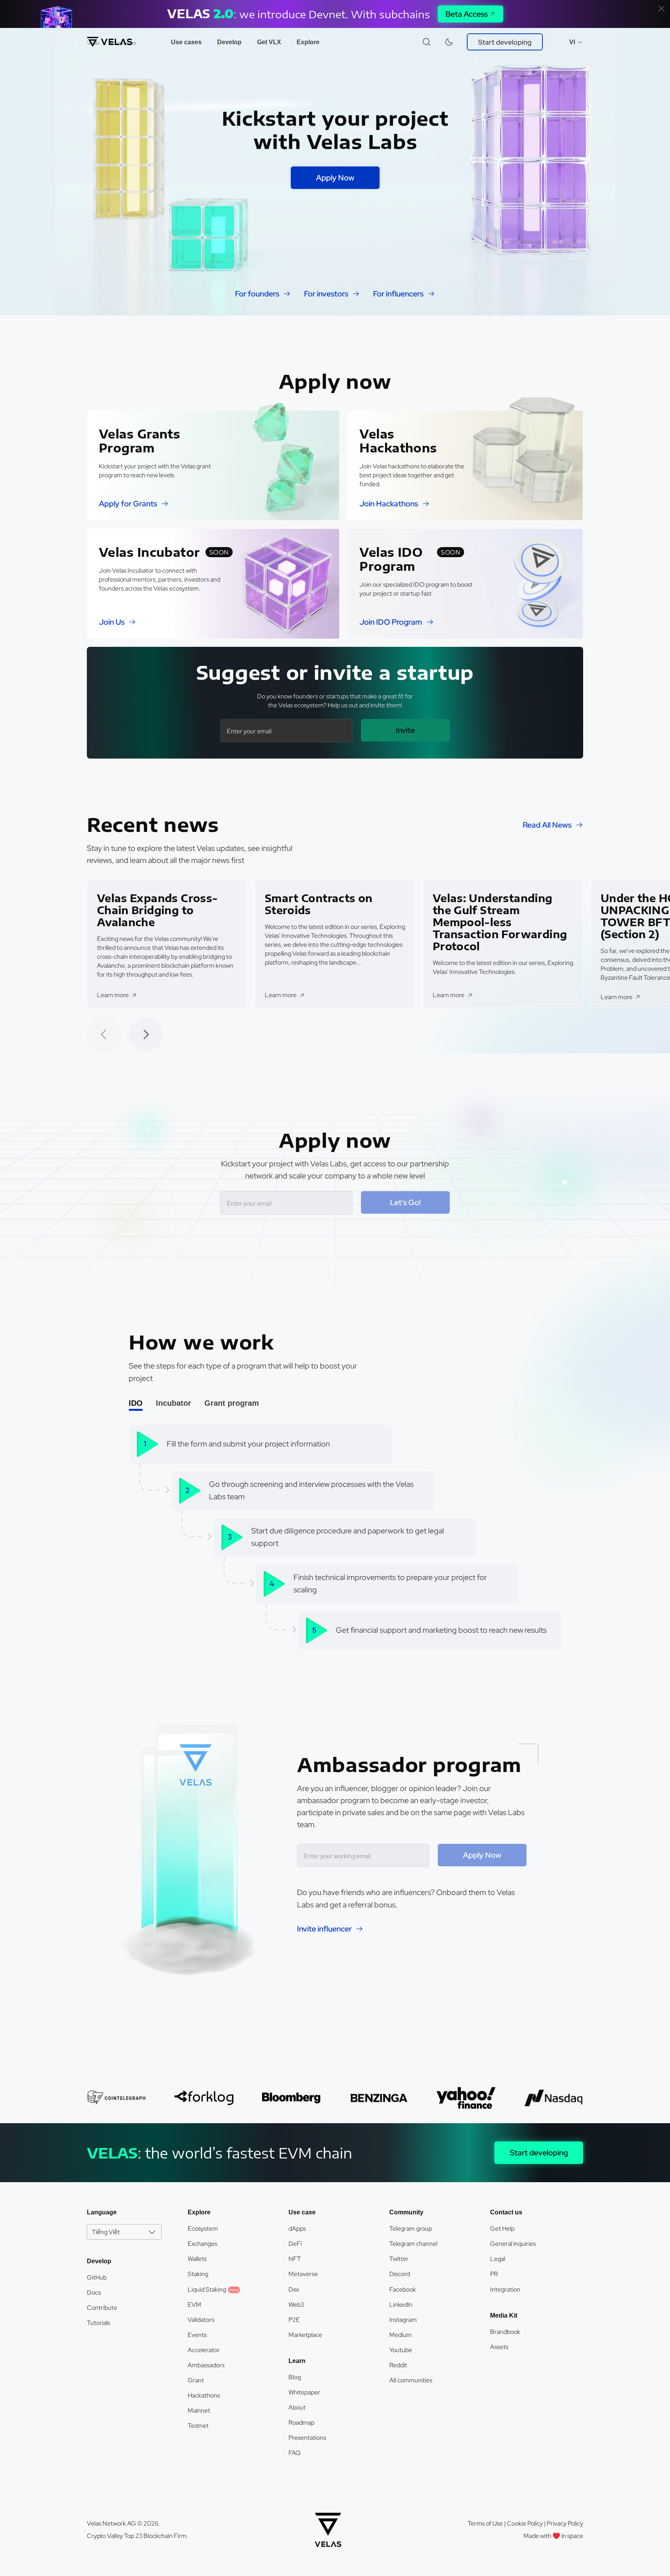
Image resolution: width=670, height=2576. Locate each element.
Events (197, 2335)
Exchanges (202, 2244)
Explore (308, 42)
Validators (201, 2320)
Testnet (198, 2426)
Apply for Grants (128, 504)
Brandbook (505, 2332)
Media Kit (504, 2315)
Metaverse (303, 2274)
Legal (498, 2259)
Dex (294, 2289)
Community (406, 2212)
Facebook (403, 2289)
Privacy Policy (565, 2523)
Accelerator (204, 2350)
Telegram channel (413, 2244)
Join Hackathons (389, 504)
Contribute (102, 2308)
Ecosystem (203, 2229)
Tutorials (98, 2323)
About (297, 2407)
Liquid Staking (213, 2289)
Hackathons (204, 2395)
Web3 (296, 2305)
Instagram (403, 2320)
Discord (400, 2274)
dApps (297, 2229)
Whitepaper (304, 2392)
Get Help (502, 2229)
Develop (229, 42)
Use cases (186, 42)
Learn (297, 2361)
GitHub (97, 2277)
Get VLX (269, 42)
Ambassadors (206, 2365)
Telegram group (411, 2229)
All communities (411, 2380)
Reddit (398, 2365)
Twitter (399, 2259)
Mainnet (199, 2411)
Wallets (197, 2259)
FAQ (294, 2453)
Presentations (307, 2438)
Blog (295, 2377)
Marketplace (305, 2335)
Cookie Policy (525, 2523)
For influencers (398, 294)
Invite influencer (324, 1929)
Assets (499, 2347)
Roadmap (301, 2423)
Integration (505, 2289)
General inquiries (513, 2244)
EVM (194, 2305)
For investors (326, 294)
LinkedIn (401, 2305)
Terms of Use (485, 2523)
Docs (94, 2293)
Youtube (401, 2350)
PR (494, 2274)
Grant (196, 2380)
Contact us (506, 2212)
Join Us (112, 622)
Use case (302, 2212)
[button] (146, 1034)
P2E (294, 2320)
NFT (295, 2259)
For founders (257, 294)
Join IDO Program (391, 622)
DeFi (295, 2244)
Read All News (547, 825)
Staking (198, 2274)
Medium (401, 2335)
